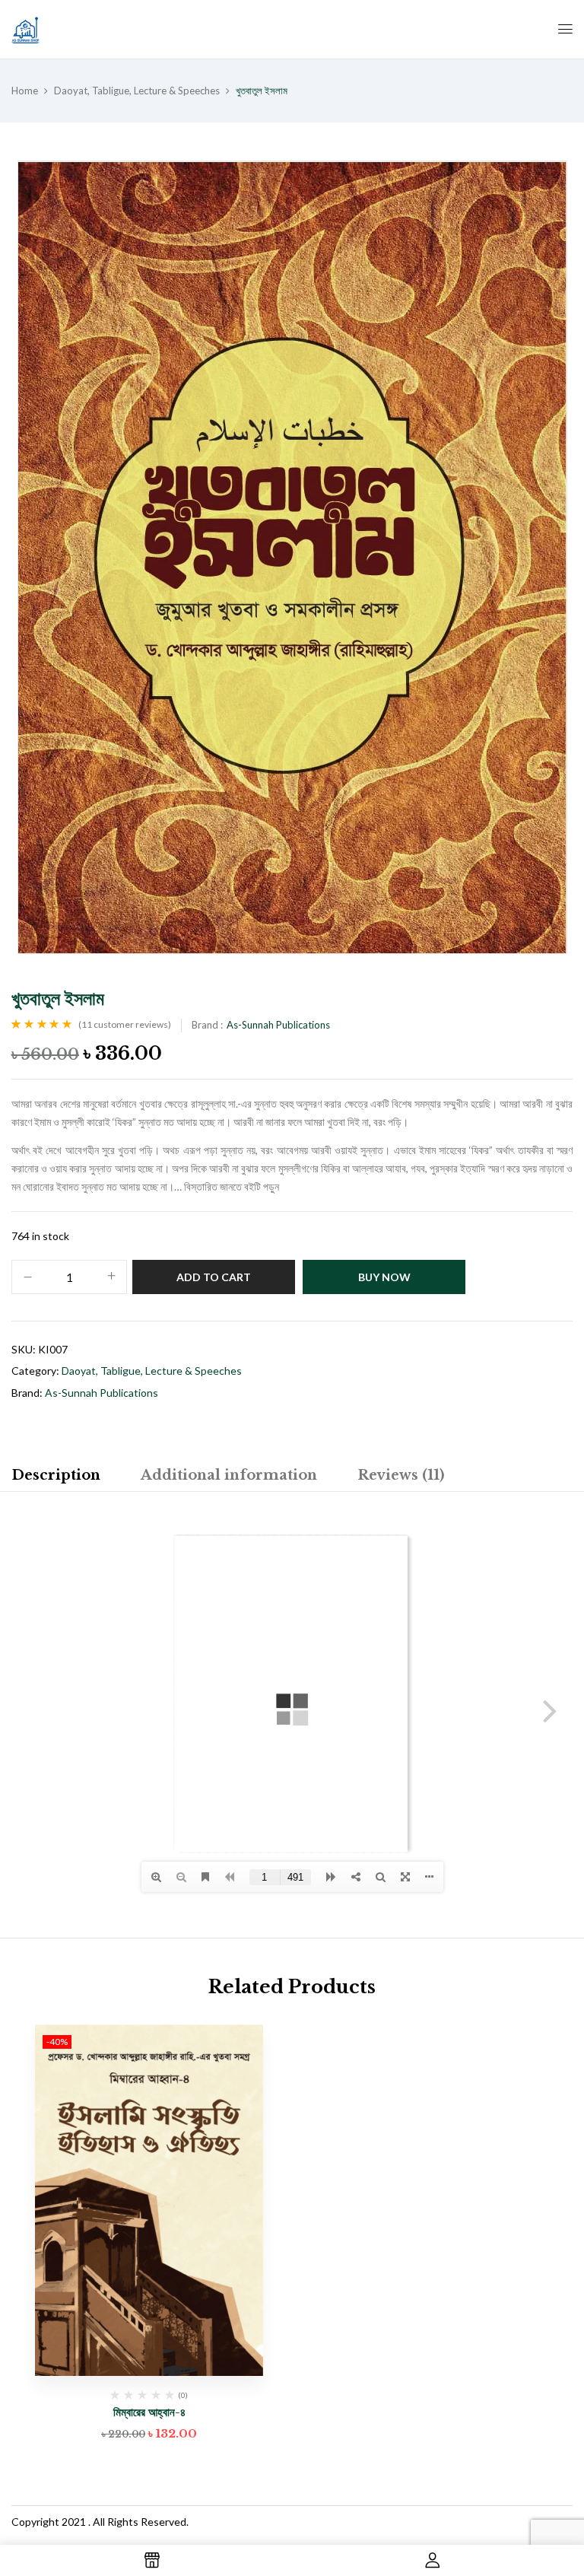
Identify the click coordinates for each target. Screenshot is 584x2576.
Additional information (229, 1475)
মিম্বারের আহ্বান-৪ (149, 2412)
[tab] (56, 1477)
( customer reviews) (125, 1024)
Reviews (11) (401, 1475)
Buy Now (384, 1277)
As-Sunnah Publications (278, 1025)
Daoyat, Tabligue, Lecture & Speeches (137, 91)
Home (25, 91)
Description (56, 1475)
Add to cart (214, 1277)
